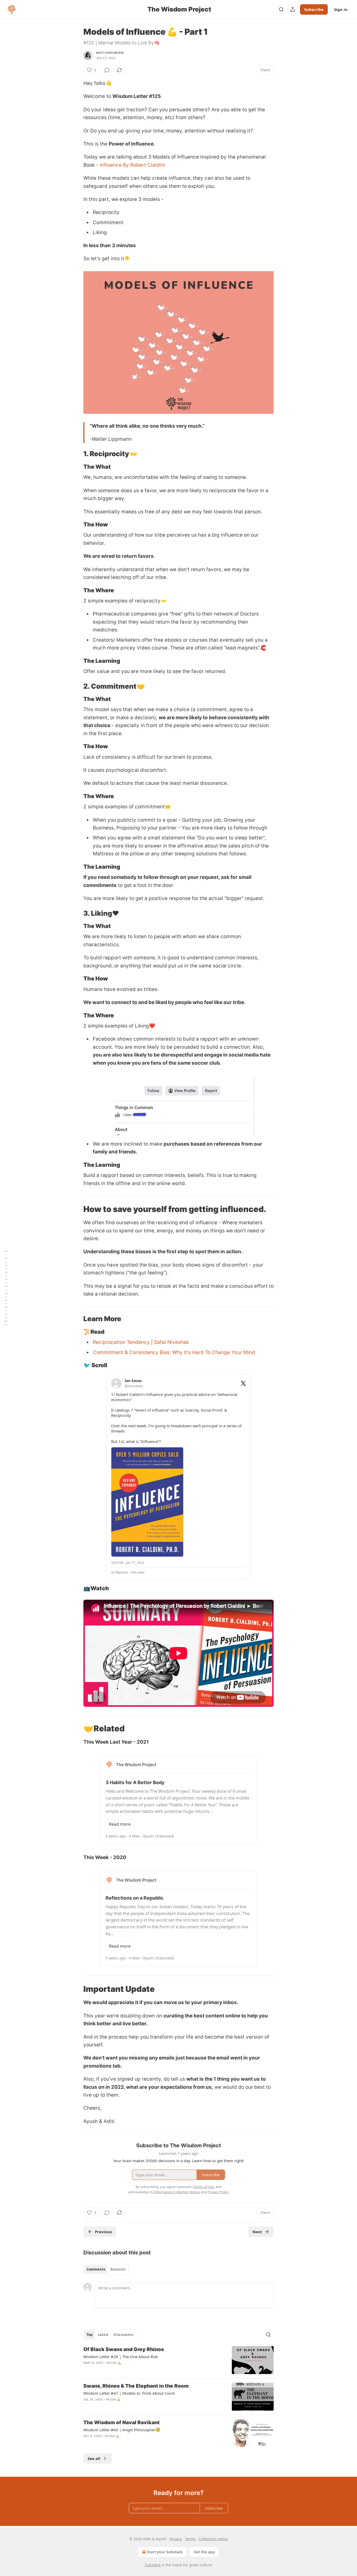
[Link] (76, 454)
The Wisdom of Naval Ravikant (122, 2423)
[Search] (281, 9)
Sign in (341, 9)
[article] (179, 2360)
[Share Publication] (293, 9)
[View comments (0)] (107, 70)
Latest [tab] (103, 2335)
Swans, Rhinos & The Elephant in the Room (136, 2386)
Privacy (176, 2539)
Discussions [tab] (123, 2335)
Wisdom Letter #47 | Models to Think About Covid (129, 2393)
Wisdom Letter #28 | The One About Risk (121, 2357)
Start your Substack (165, 2552)
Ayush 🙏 (114, 2363)
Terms (190, 2539)
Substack (153, 2565)
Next (257, 2232)
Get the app (204, 2552)
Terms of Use (204, 2187)
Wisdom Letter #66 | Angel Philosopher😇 (122, 2430)
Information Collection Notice (177, 2192)
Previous (103, 2232)
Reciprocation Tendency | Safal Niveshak (141, 1342)
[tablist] (106, 2269)
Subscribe (314, 9)
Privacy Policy (218, 2192)
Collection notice (213, 2539)
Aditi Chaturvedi (110, 53)
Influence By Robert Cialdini (133, 165)
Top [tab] (90, 2335)
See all (94, 2458)
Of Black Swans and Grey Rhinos (124, 2349)
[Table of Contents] (6, 1288)
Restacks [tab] (118, 2269)
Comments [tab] (96, 2269)
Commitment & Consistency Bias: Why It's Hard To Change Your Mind (174, 1352)
